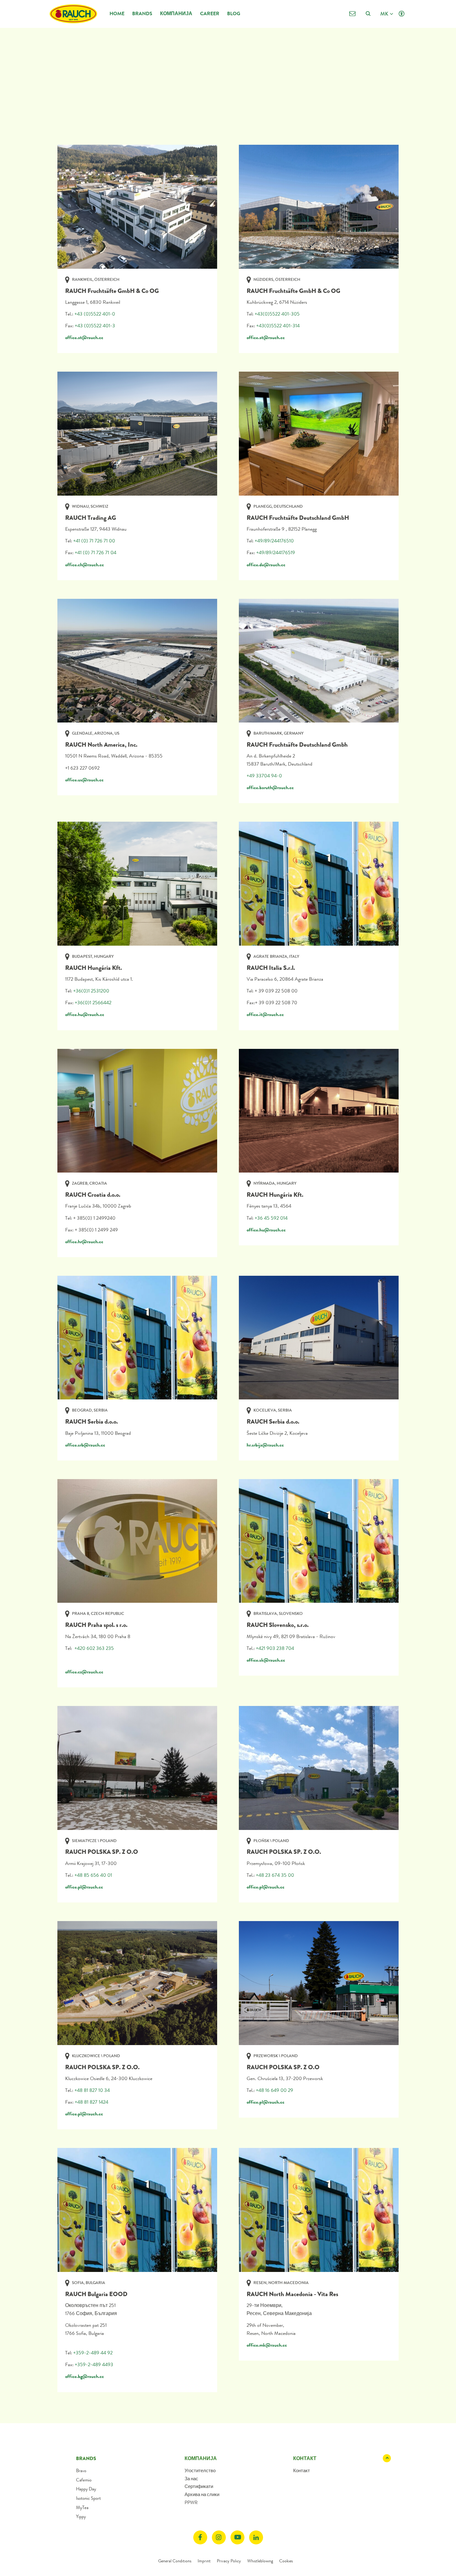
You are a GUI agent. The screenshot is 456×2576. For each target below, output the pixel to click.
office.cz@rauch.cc (84, 1672)
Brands (142, 13)
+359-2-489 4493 (94, 2364)
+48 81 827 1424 (92, 2102)
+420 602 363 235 (94, 1648)
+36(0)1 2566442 (93, 1003)
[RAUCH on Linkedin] (256, 2537)
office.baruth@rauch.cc (270, 787)
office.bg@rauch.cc (85, 2376)
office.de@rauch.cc (266, 565)
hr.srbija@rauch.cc (265, 1445)
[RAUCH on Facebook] (200, 2537)
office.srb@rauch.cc (85, 1445)
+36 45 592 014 (271, 1218)
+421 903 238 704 (275, 1648)
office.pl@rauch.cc (84, 1887)
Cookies (286, 2561)
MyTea (82, 2508)
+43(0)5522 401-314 (278, 326)
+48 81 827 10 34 (92, 2090)
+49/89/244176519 (276, 552)
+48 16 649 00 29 (275, 2090)
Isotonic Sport (88, 2498)
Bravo (81, 2471)
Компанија (176, 13)
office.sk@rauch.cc (266, 1660)
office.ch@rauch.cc (85, 565)
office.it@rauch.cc (265, 1014)
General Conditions (175, 2561)
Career (210, 13)
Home (117, 13)
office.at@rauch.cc (84, 337)
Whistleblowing (260, 2561)
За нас (191, 2479)
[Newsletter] (352, 14)
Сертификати (199, 2486)
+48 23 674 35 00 (275, 1875)
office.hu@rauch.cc (85, 1014)
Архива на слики (202, 2494)
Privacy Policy (229, 2561)
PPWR (191, 2503)
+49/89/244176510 (274, 541)
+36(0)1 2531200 (91, 991)
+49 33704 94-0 (264, 776)
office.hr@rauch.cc (84, 1242)
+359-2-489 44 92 (93, 2353)
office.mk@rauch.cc (267, 2345)
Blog (234, 13)
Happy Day (86, 2489)
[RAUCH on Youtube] (237, 2537)
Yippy (81, 2516)
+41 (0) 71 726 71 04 (96, 552)
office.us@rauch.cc (84, 780)
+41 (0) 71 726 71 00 (94, 541)
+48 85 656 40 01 (93, 1875)
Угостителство (200, 2471)
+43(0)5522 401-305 (277, 314)
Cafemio (84, 2480)
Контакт (302, 2471)
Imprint (204, 2561)
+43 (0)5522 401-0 (95, 314)
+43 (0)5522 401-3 (95, 326)
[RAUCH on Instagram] (219, 2537)
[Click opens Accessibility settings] (402, 14)
